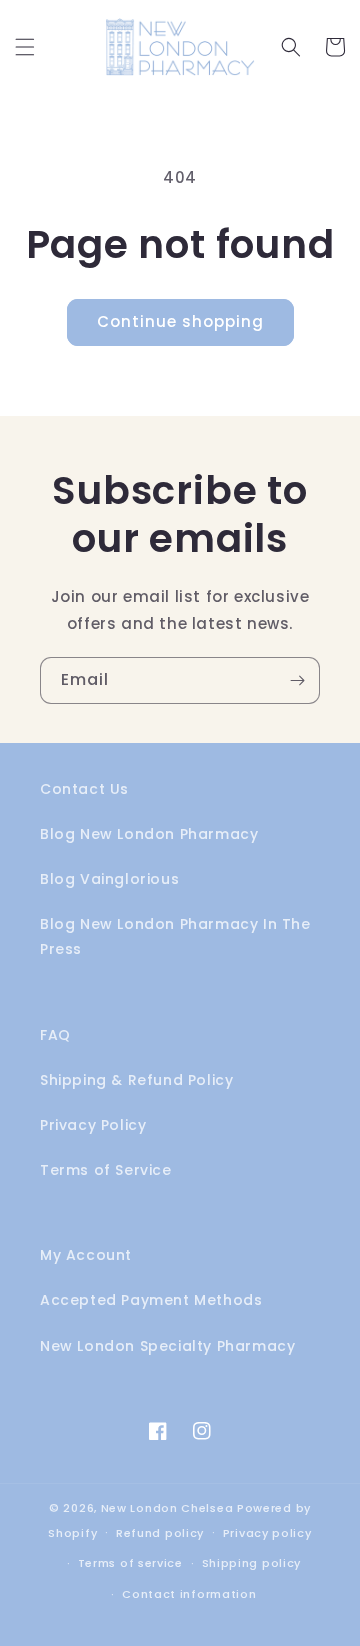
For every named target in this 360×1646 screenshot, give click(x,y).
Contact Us (84, 789)
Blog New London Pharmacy (149, 834)
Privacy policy (267, 1533)
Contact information (189, 1594)
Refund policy (160, 1533)
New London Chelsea (167, 1508)
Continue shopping (180, 321)
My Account (86, 1255)
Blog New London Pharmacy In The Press (175, 936)
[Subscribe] (297, 680)
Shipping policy (252, 1563)
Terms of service (130, 1563)
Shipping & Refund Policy (136, 1080)
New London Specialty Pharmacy (167, 1346)
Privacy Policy (93, 1125)
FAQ (55, 1035)
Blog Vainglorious (109, 879)
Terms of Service (106, 1170)
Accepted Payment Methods (151, 1300)
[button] (25, 47)
